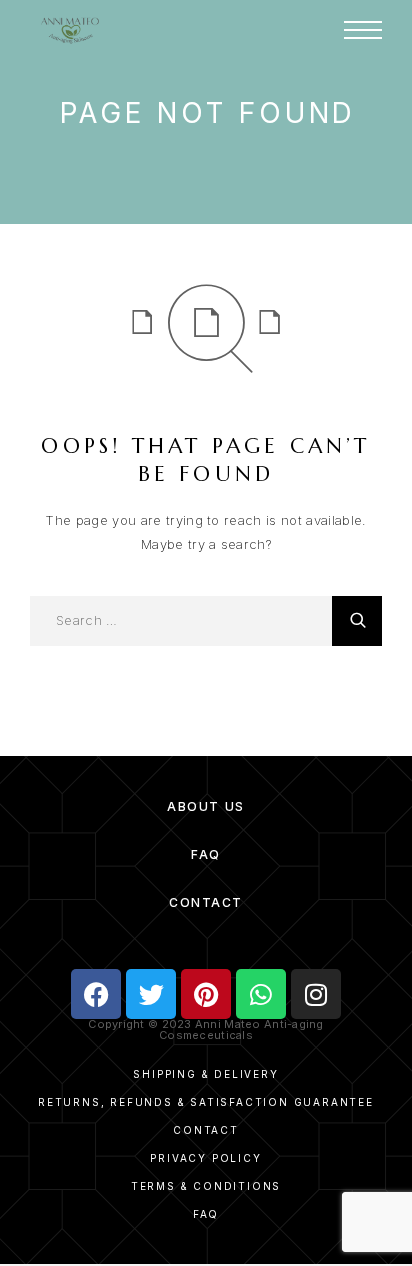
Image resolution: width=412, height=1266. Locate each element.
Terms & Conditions (206, 1186)
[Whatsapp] (261, 994)
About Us (205, 806)
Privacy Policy (205, 1158)
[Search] (357, 621)
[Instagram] (316, 994)
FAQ (206, 854)
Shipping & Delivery (205, 1074)
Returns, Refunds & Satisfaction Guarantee (206, 1102)
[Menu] (363, 30)
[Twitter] (151, 994)
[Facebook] (96, 994)
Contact (206, 902)
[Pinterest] (206, 994)
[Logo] (70, 30)
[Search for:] (181, 621)
